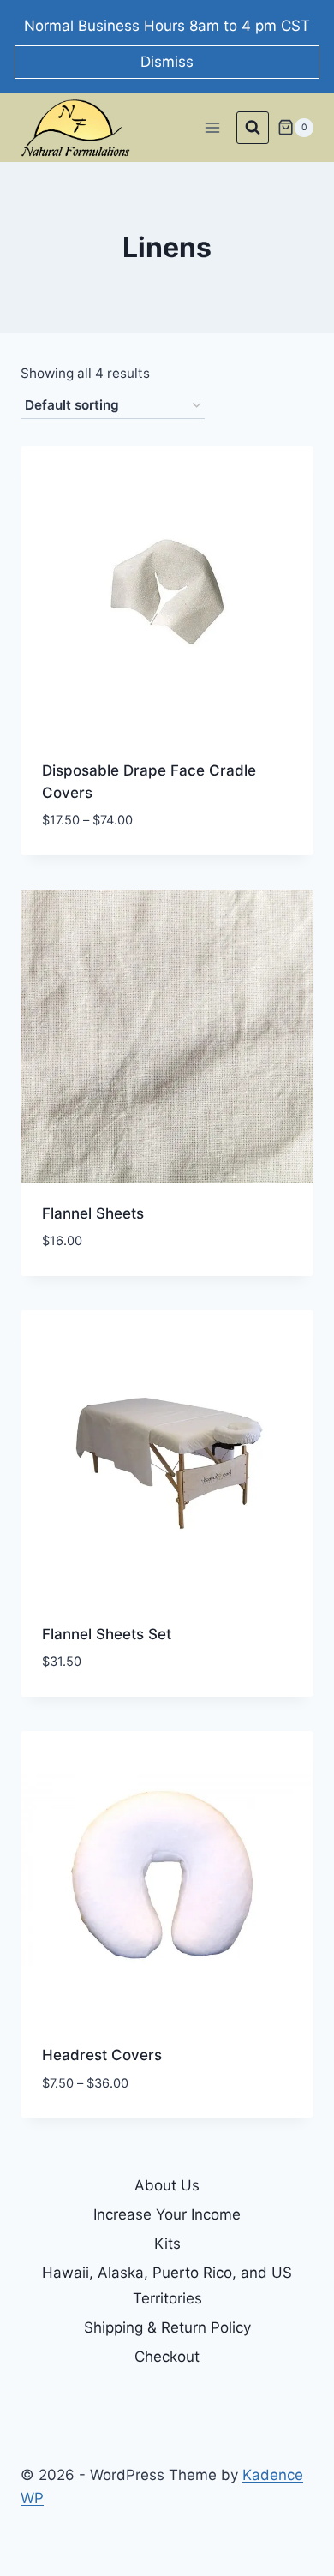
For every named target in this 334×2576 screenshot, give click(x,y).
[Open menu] (212, 127)
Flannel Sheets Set (107, 1634)
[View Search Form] (253, 128)
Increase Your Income (167, 2214)
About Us (167, 2185)
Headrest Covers (102, 2055)
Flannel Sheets (93, 1213)
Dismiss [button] (167, 62)
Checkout (167, 2357)
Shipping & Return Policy (167, 2327)
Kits (167, 2244)
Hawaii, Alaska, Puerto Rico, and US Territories (167, 2286)
